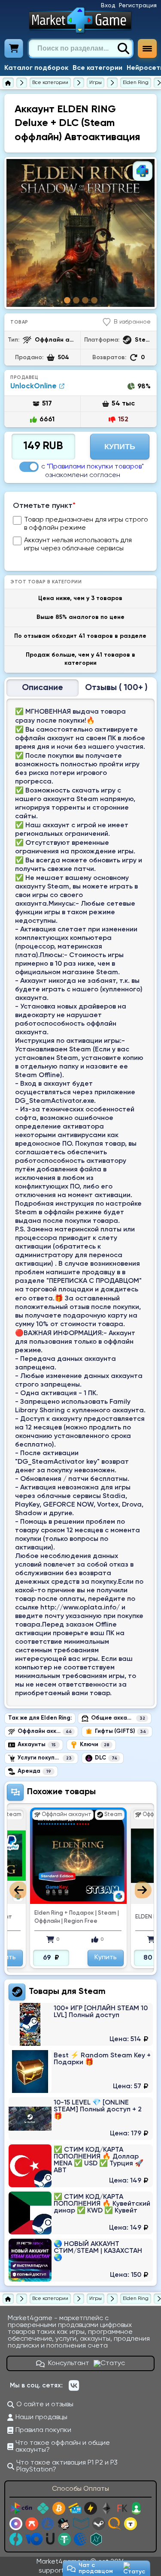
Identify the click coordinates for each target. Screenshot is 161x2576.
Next (143, 1890)
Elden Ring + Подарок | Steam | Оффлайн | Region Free (54, 1917)
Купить (120, 447)
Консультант (69, 2363)
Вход (108, 6)
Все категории (97, 68)
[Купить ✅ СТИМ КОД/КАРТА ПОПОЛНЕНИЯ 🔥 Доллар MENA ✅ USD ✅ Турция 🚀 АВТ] (81, 2166)
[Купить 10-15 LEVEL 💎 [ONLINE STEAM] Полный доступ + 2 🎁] (81, 2119)
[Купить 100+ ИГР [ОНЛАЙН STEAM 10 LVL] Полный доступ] (81, 2024)
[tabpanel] (80, 233)
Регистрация (138, 6)
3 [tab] (85, 300)
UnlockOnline (33, 386)
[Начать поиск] (123, 48)
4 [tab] (94, 300)
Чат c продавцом (96, 2568)
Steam (92, 1992)
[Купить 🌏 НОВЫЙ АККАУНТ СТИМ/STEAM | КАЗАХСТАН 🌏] (81, 2260)
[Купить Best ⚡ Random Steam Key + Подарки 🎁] (81, 2072)
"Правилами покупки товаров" (95, 467)
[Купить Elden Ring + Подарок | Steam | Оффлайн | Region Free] (56, 1856)
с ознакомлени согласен (93, 471)
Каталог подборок (36, 68)
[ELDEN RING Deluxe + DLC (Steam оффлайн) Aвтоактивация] (80, 233)
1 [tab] (67, 300)
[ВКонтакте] (74, 2386)
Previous (18, 1890)
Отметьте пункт (44, 506)
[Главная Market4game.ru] (80, 20)
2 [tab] (76, 300)
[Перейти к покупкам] (14, 48)
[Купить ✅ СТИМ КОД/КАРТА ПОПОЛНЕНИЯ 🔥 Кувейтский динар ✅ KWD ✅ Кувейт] (81, 2213)
